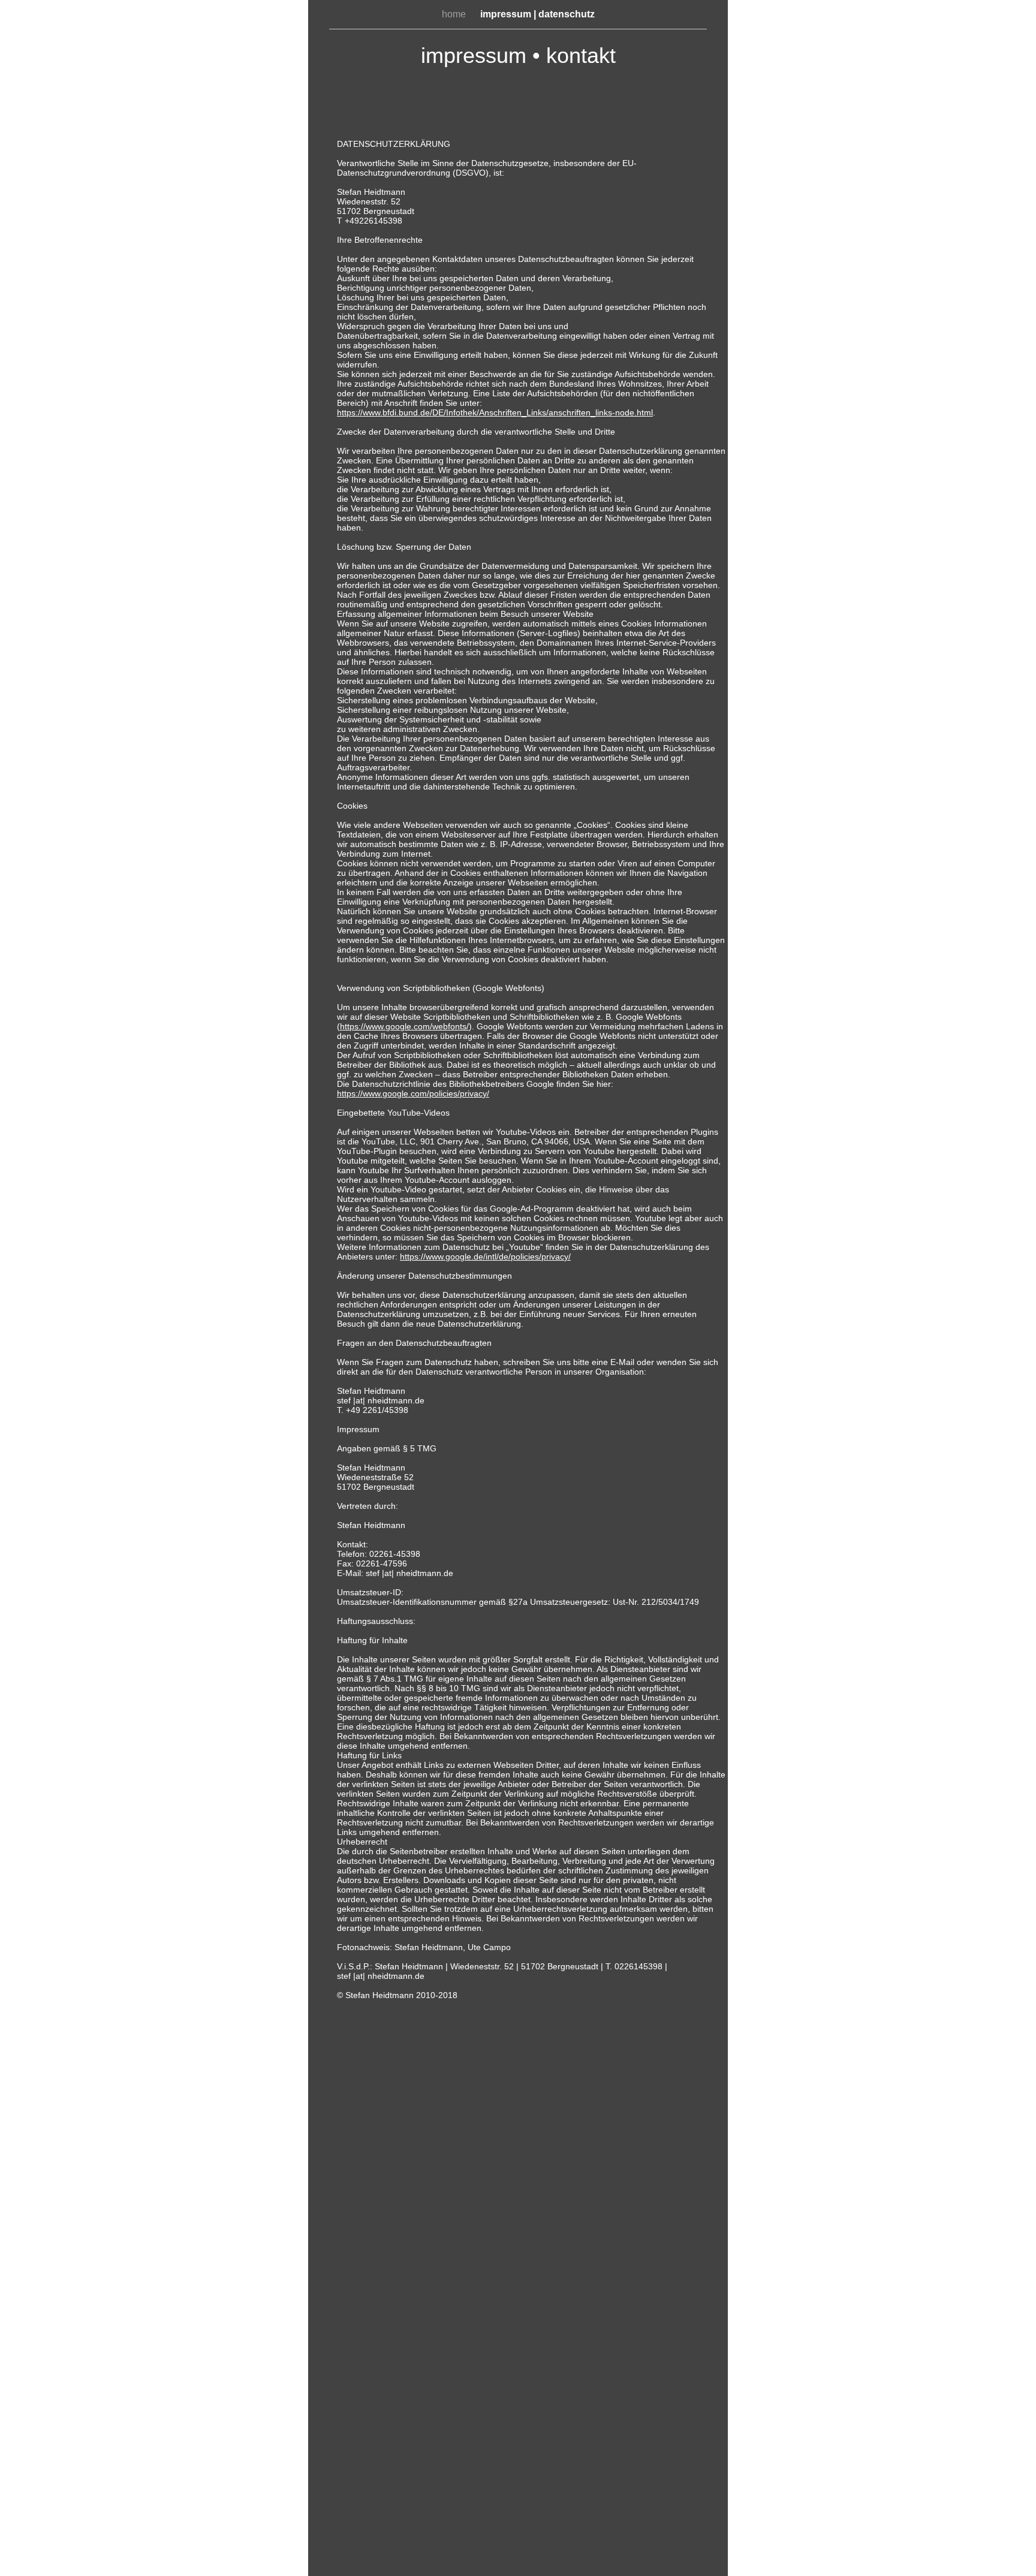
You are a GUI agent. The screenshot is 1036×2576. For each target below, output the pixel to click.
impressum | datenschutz (537, 14)
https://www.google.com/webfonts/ (404, 1026)
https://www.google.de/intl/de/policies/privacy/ (485, 1257)
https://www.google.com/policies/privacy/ (413, 1093)
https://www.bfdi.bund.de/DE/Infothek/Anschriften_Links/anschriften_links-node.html (495, 412)
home (455, 14)
